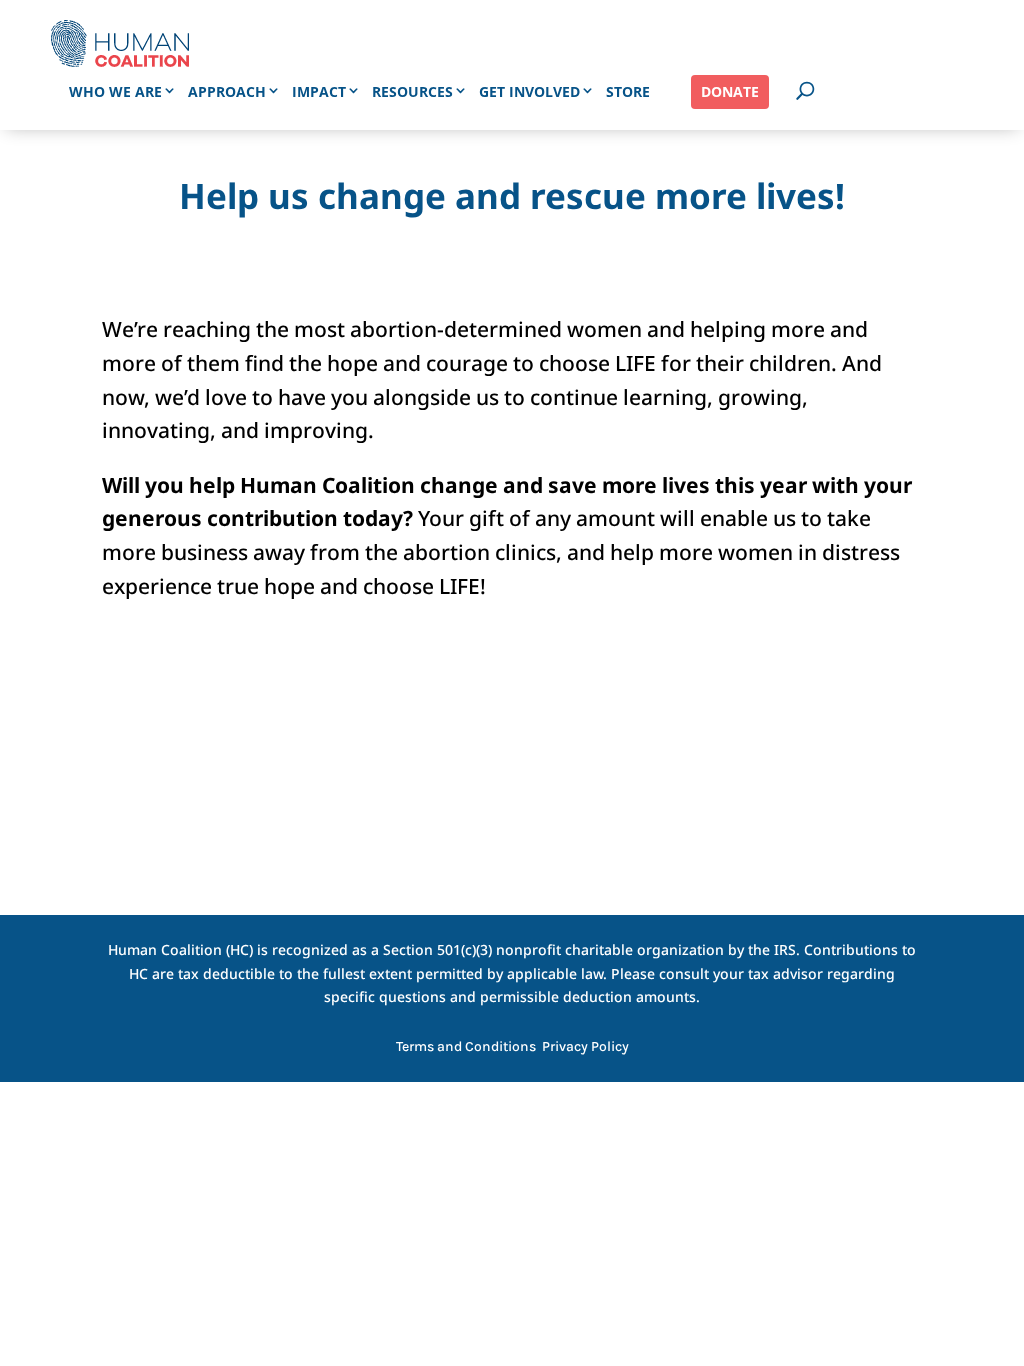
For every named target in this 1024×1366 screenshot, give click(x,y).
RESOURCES (412, 91)
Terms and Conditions (466, 1047)
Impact (319, 91)
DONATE (730, 91)
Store (628, 91)
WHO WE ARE (115, 91)
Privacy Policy (585, 1047)
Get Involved (529, 91)
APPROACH (227, 91)
